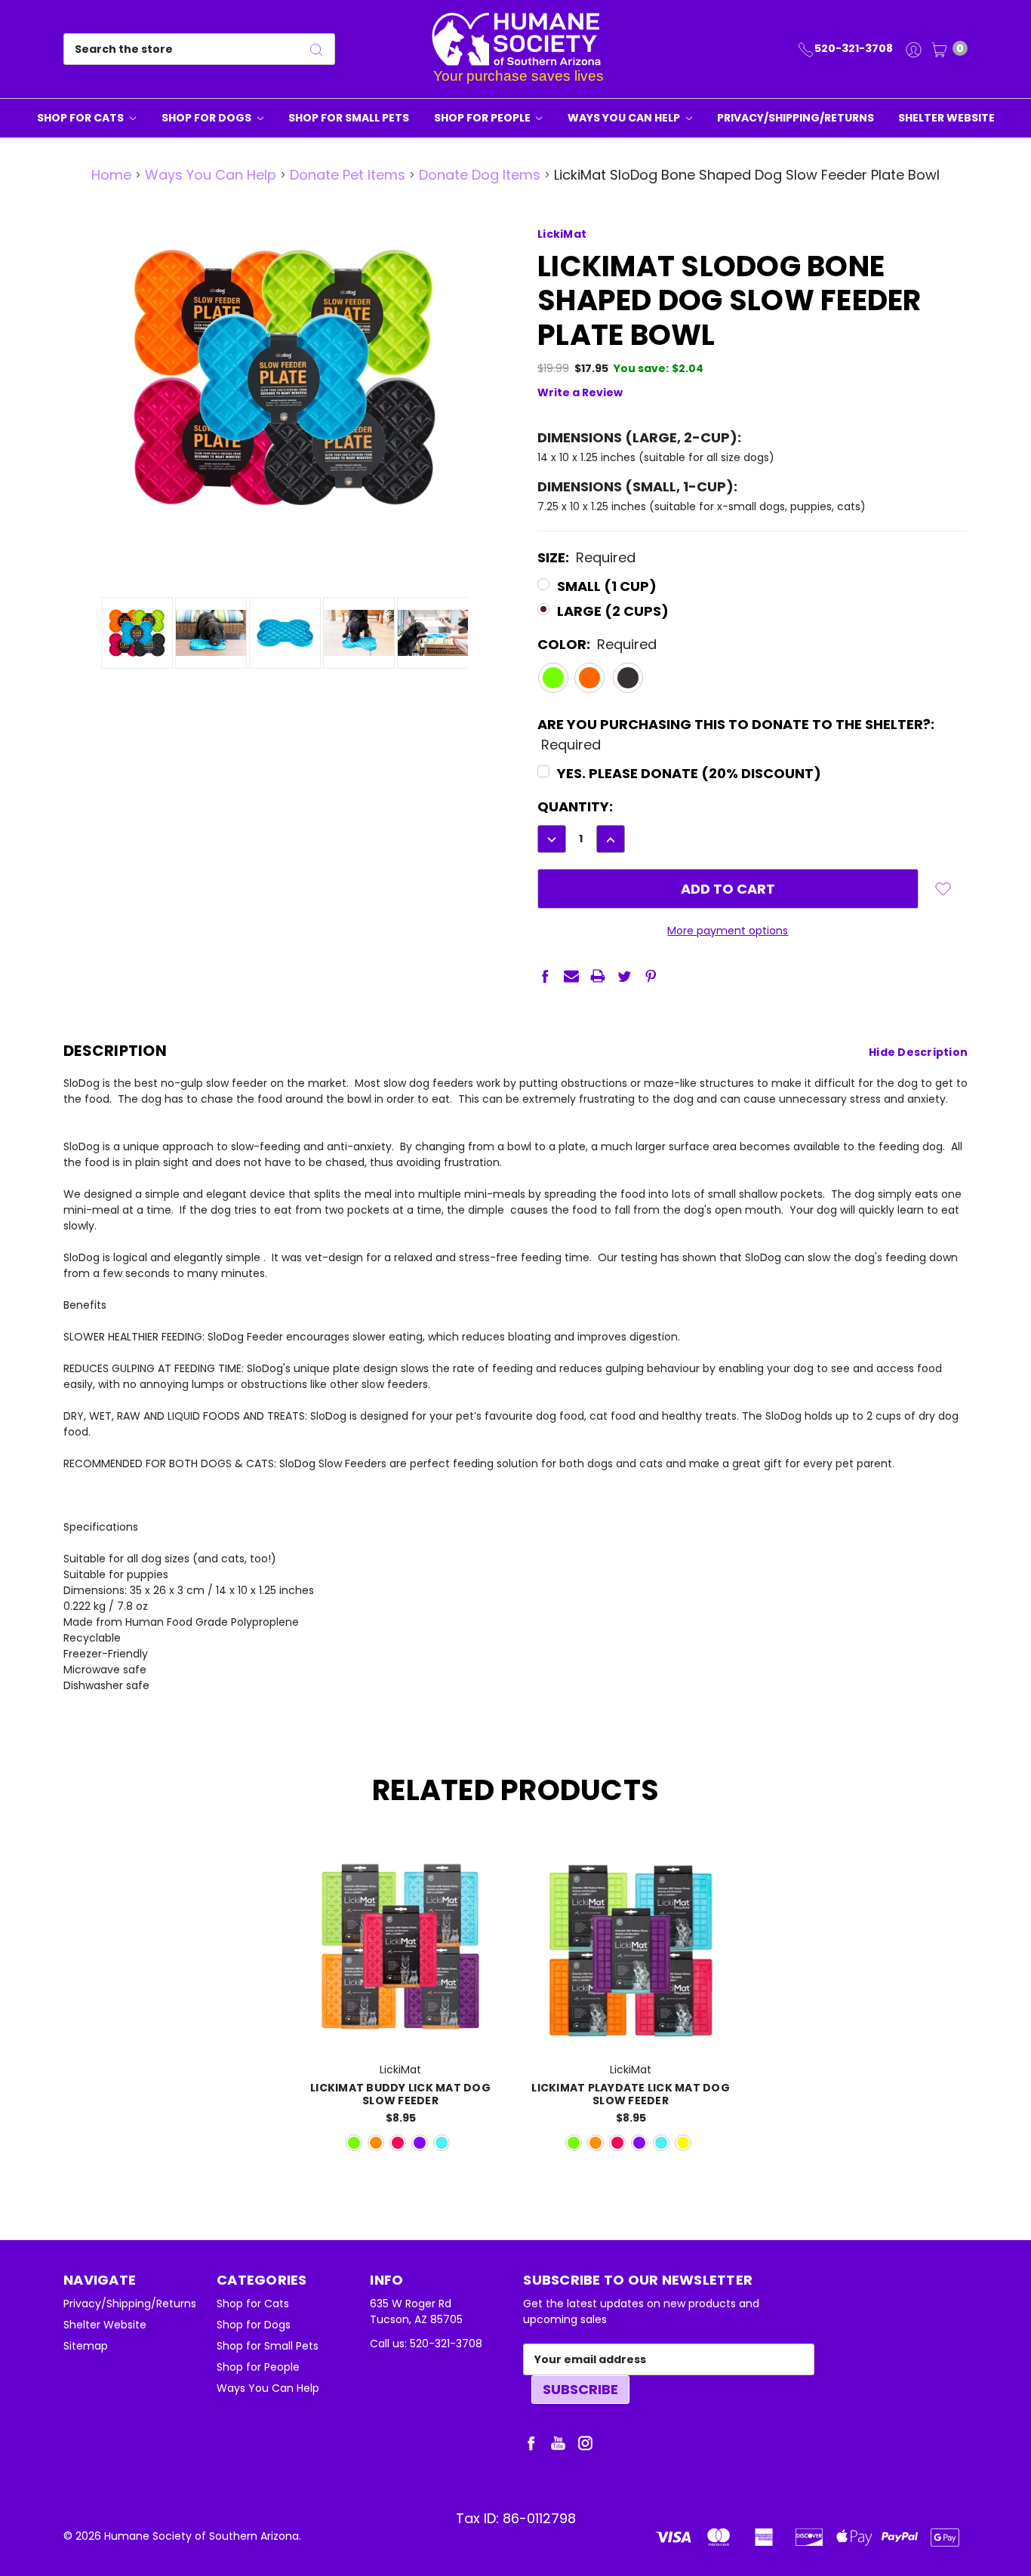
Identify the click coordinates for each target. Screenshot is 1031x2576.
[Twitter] (624, 976)
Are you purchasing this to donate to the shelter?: (736, 734)
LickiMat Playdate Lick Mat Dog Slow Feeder (631, 2094)
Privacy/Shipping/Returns (796, 118)
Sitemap (86, 2346)
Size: (586, 557)
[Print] (598, 976)
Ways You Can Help (625, 118)
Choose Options (400, 2028)
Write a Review (580, 392)
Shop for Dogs (208, 118)
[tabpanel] (400, 2000)
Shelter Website (946, 118)
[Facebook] (545, 976)
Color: (597, 644)
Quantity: (575, 806)
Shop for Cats (82, 118)
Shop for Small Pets (349, 118)
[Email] (571, 976)
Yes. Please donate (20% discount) (689, 773)
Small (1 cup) (607, 586)
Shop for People (483, 118)
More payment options (728, 931)
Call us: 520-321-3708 (426, 2344)
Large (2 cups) (613, 611)
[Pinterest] (651, 976)
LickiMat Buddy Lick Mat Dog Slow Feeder (400, 2094)
